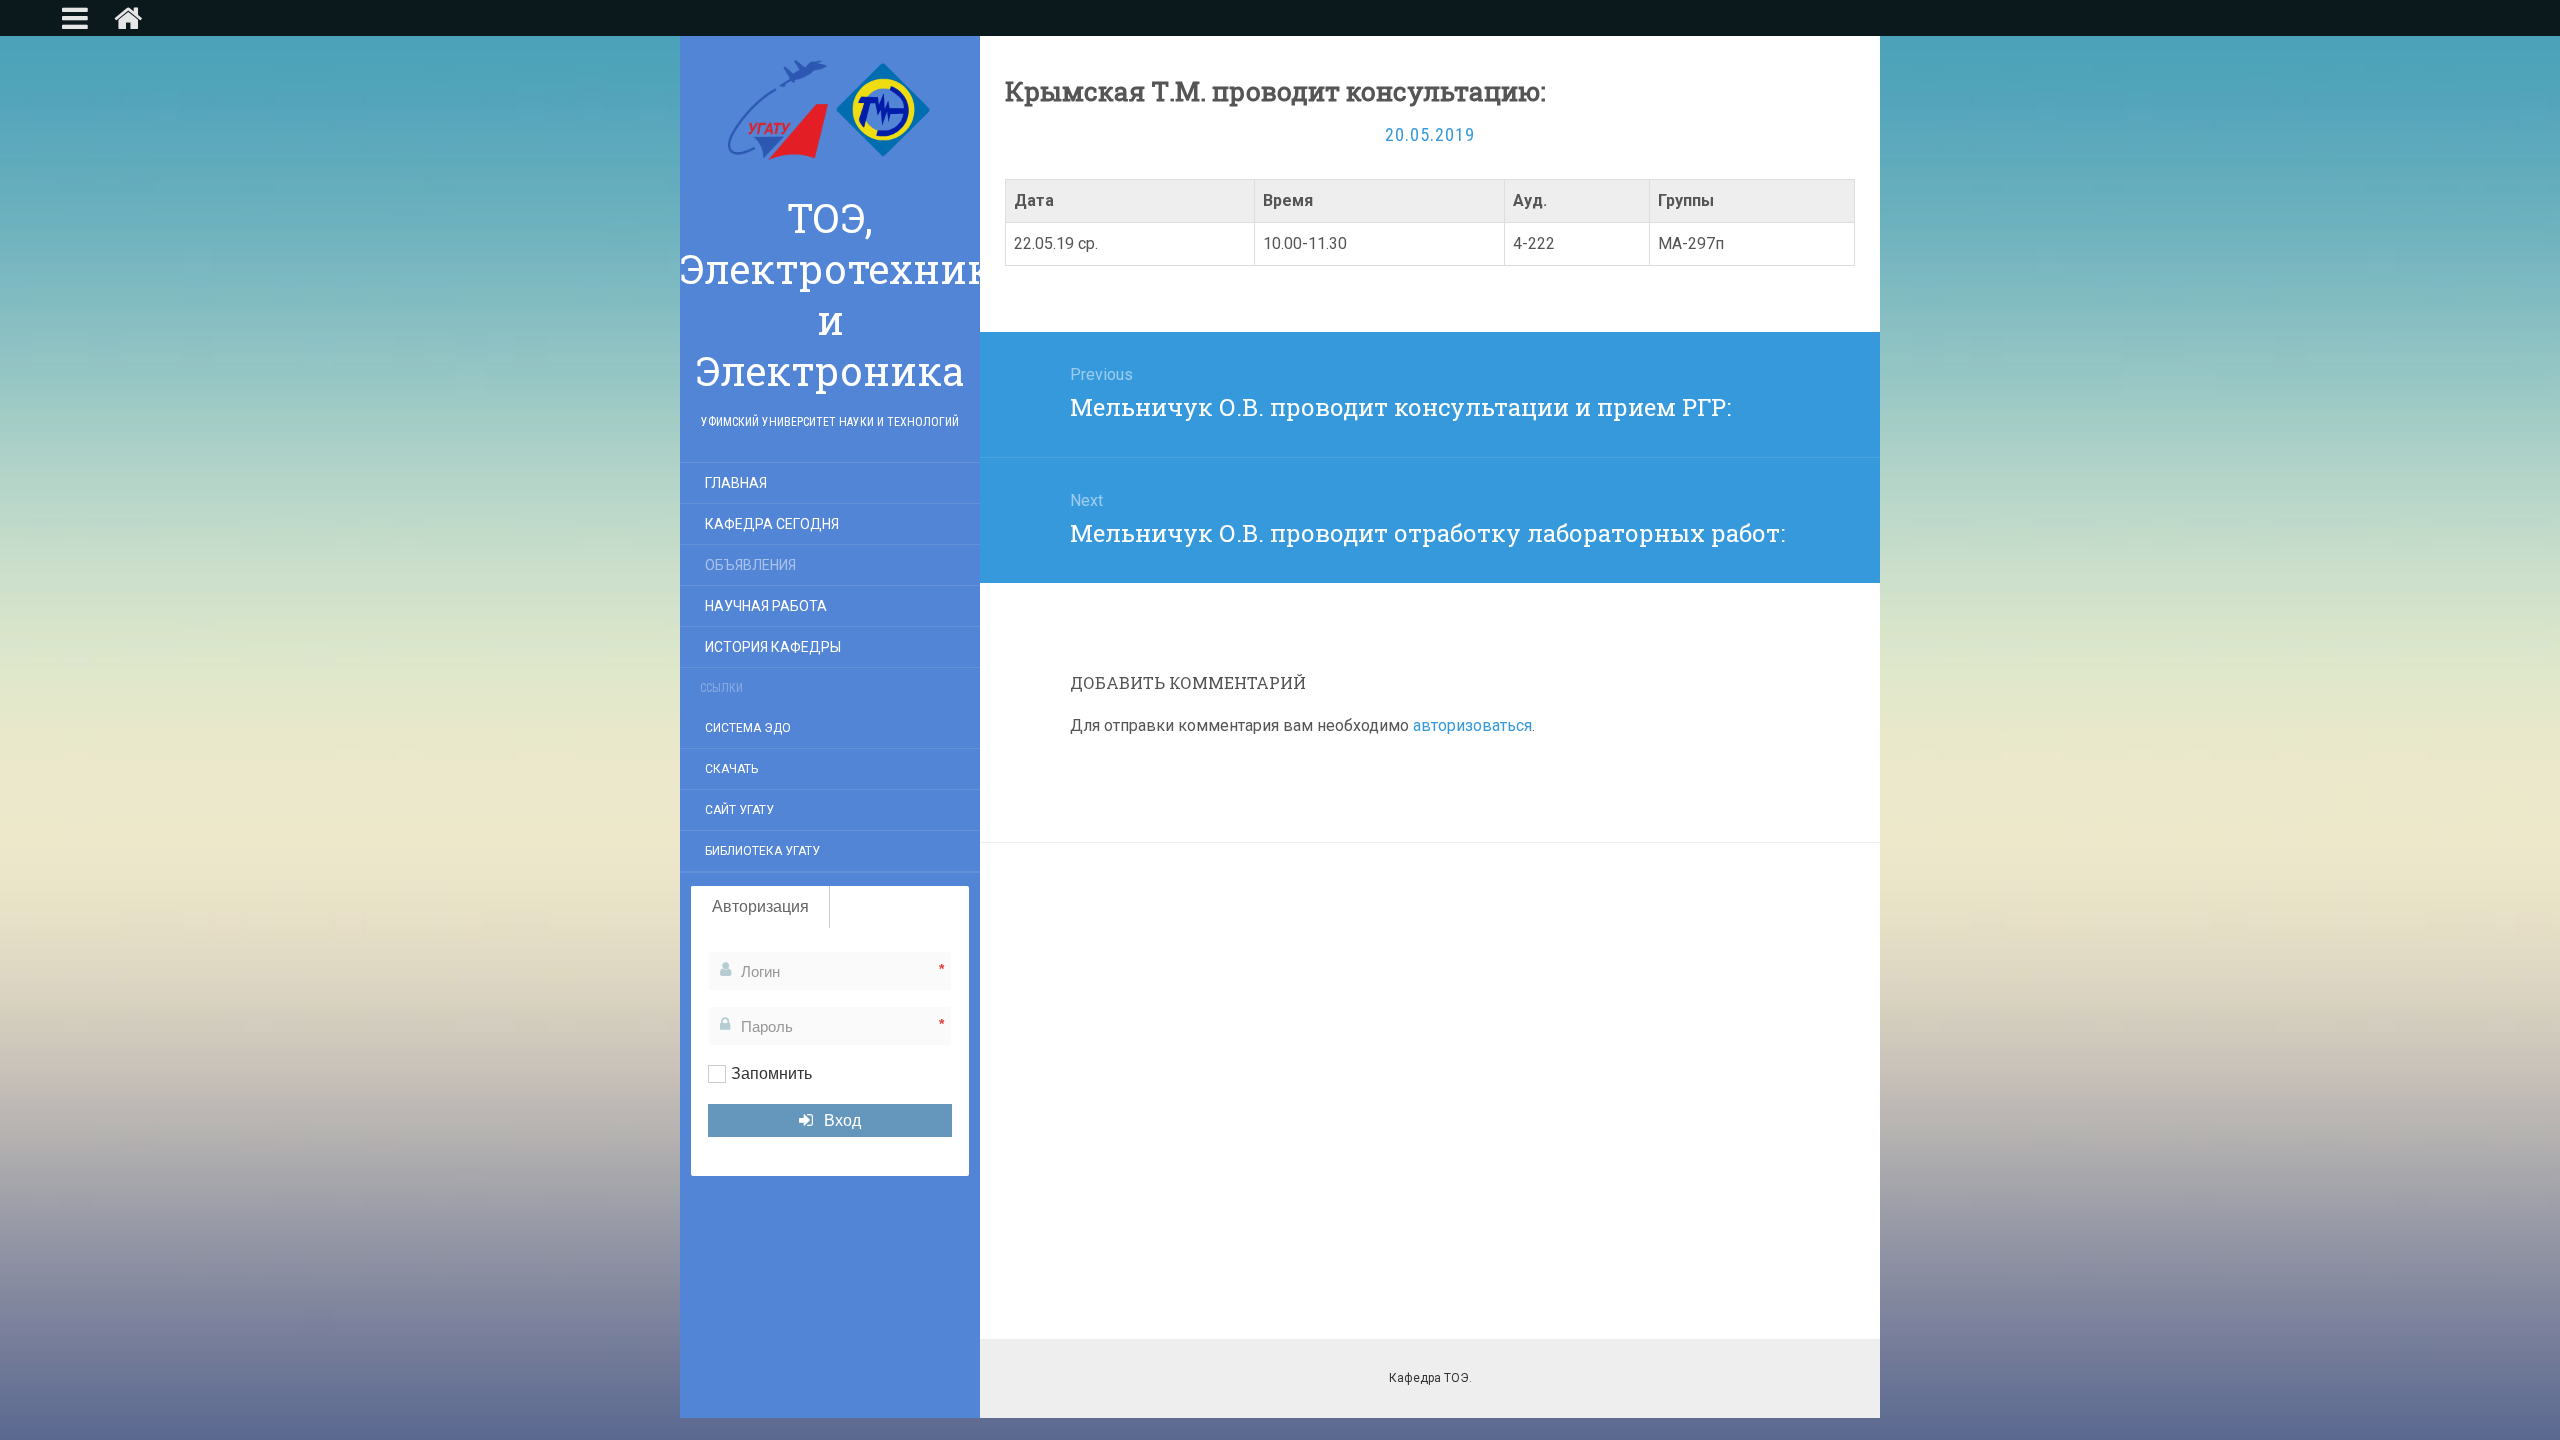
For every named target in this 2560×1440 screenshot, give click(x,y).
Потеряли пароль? (898, 1156)
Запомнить (771, 1074)
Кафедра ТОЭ (1429, 1378)
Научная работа (766, 606)
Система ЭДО (748, 728)
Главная (736, 483)
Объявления (750, 565)
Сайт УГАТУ (739, 810)
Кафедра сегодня (772, 524)
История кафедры (773, 647)
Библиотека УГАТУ (762, 851)
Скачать (731, 769)
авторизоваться (1472, 725)
